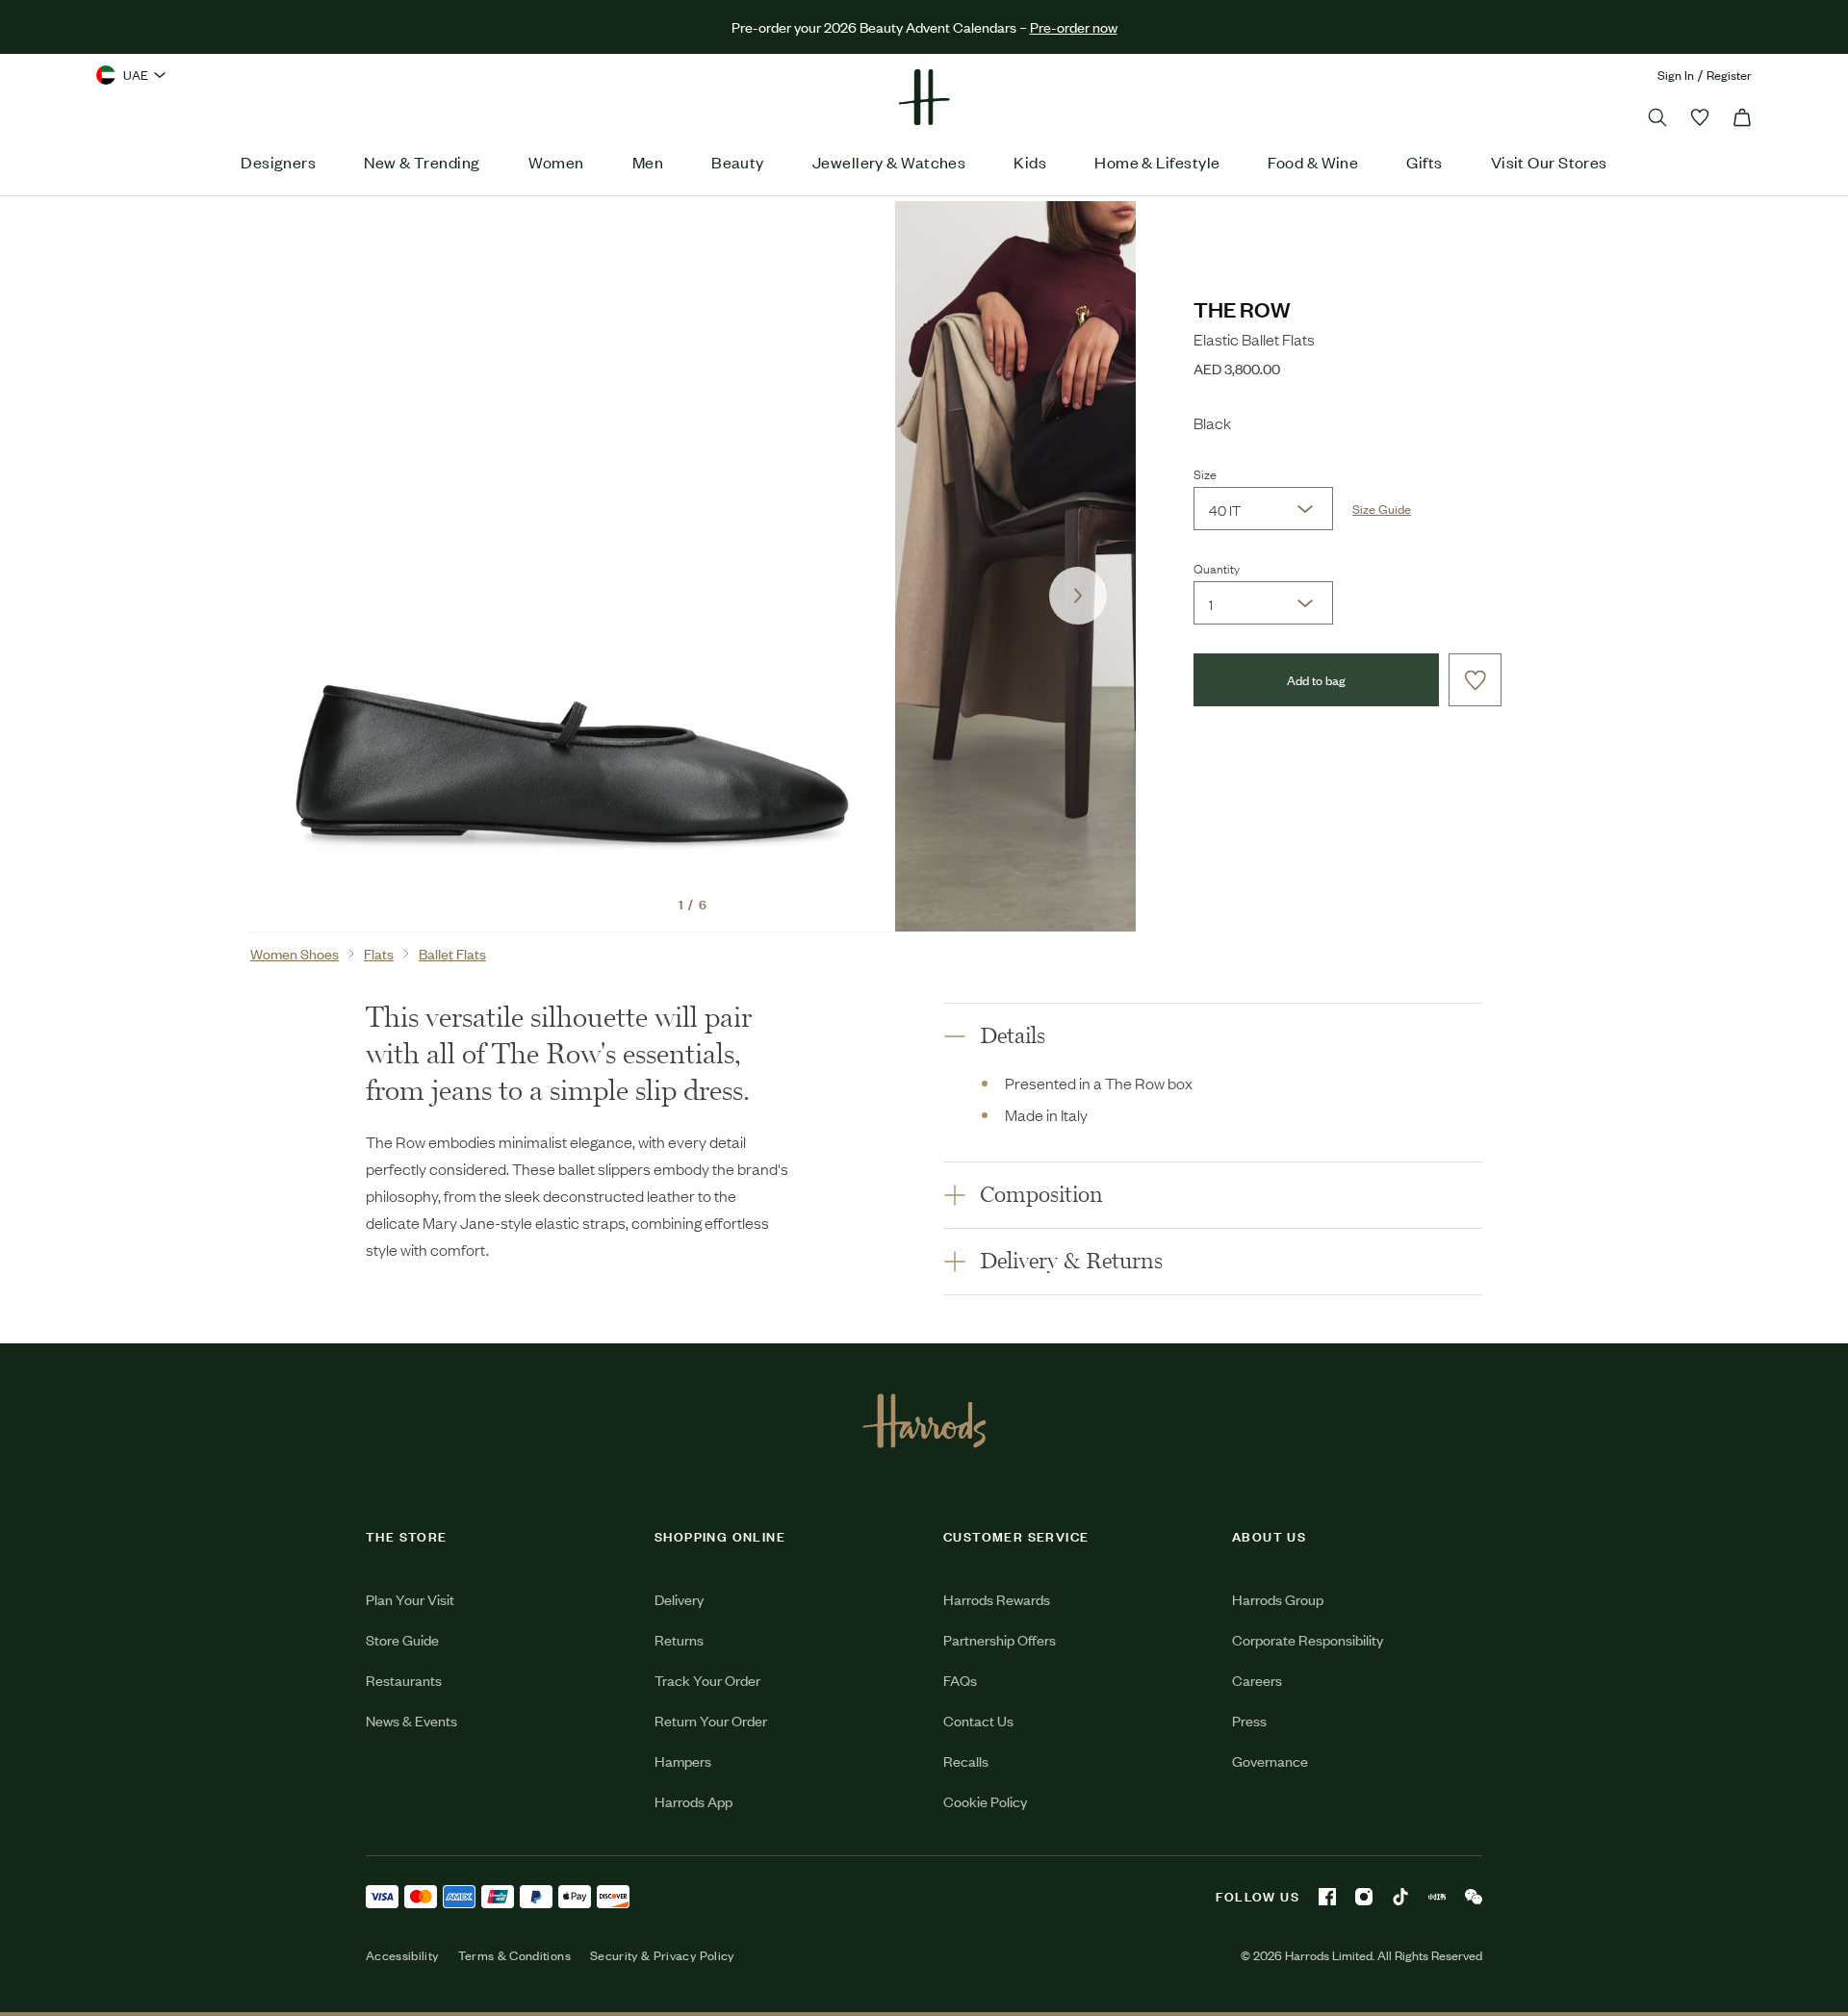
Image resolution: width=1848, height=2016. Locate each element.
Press (1249, 1720)
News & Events (411, 1720)
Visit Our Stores (1549, 162)
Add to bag (1316, 680)
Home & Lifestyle (1157, 162)
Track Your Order (707, 1680)
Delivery (679, 1599)
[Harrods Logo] (924, 1420)
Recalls (966, 1761)
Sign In (1676, 75)
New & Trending (422, 162)
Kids (1030, 162)
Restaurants (404, 1680)
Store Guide (402, 1639)
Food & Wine (1313, 162)
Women (556, 162)
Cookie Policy (985, 1801)
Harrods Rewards (997, 1599)
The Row (1242, 308)
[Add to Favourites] (1475, 680)
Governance (1270, 1761)
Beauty (738, 162)
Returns (679, 1639)
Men (648, 162)
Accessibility (402, 1955)
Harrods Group (1278, 1599)
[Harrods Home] (924, 97)
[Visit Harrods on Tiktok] (1400, 1897)
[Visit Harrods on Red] (1437, 1897)
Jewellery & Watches (889, 162)
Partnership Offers (1000, 1639)
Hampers (683, 1761)
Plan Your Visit (410, 1599)
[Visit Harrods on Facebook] (1327, 1897)
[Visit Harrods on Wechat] (1474, 1897)
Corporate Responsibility (1308, 1639)
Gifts (1424, 162)
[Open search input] (1657, 117)
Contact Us (978, 1720)
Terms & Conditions (514, 1955)
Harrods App (693, 1801)
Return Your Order (711, 1720)
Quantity (1217, 568)
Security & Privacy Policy (662, 1955)
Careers (1257, 1680)
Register (1729, 75)
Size (1205, 473)
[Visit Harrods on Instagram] (1364, 1897)
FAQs (960, 1680)
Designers (278, 162)
